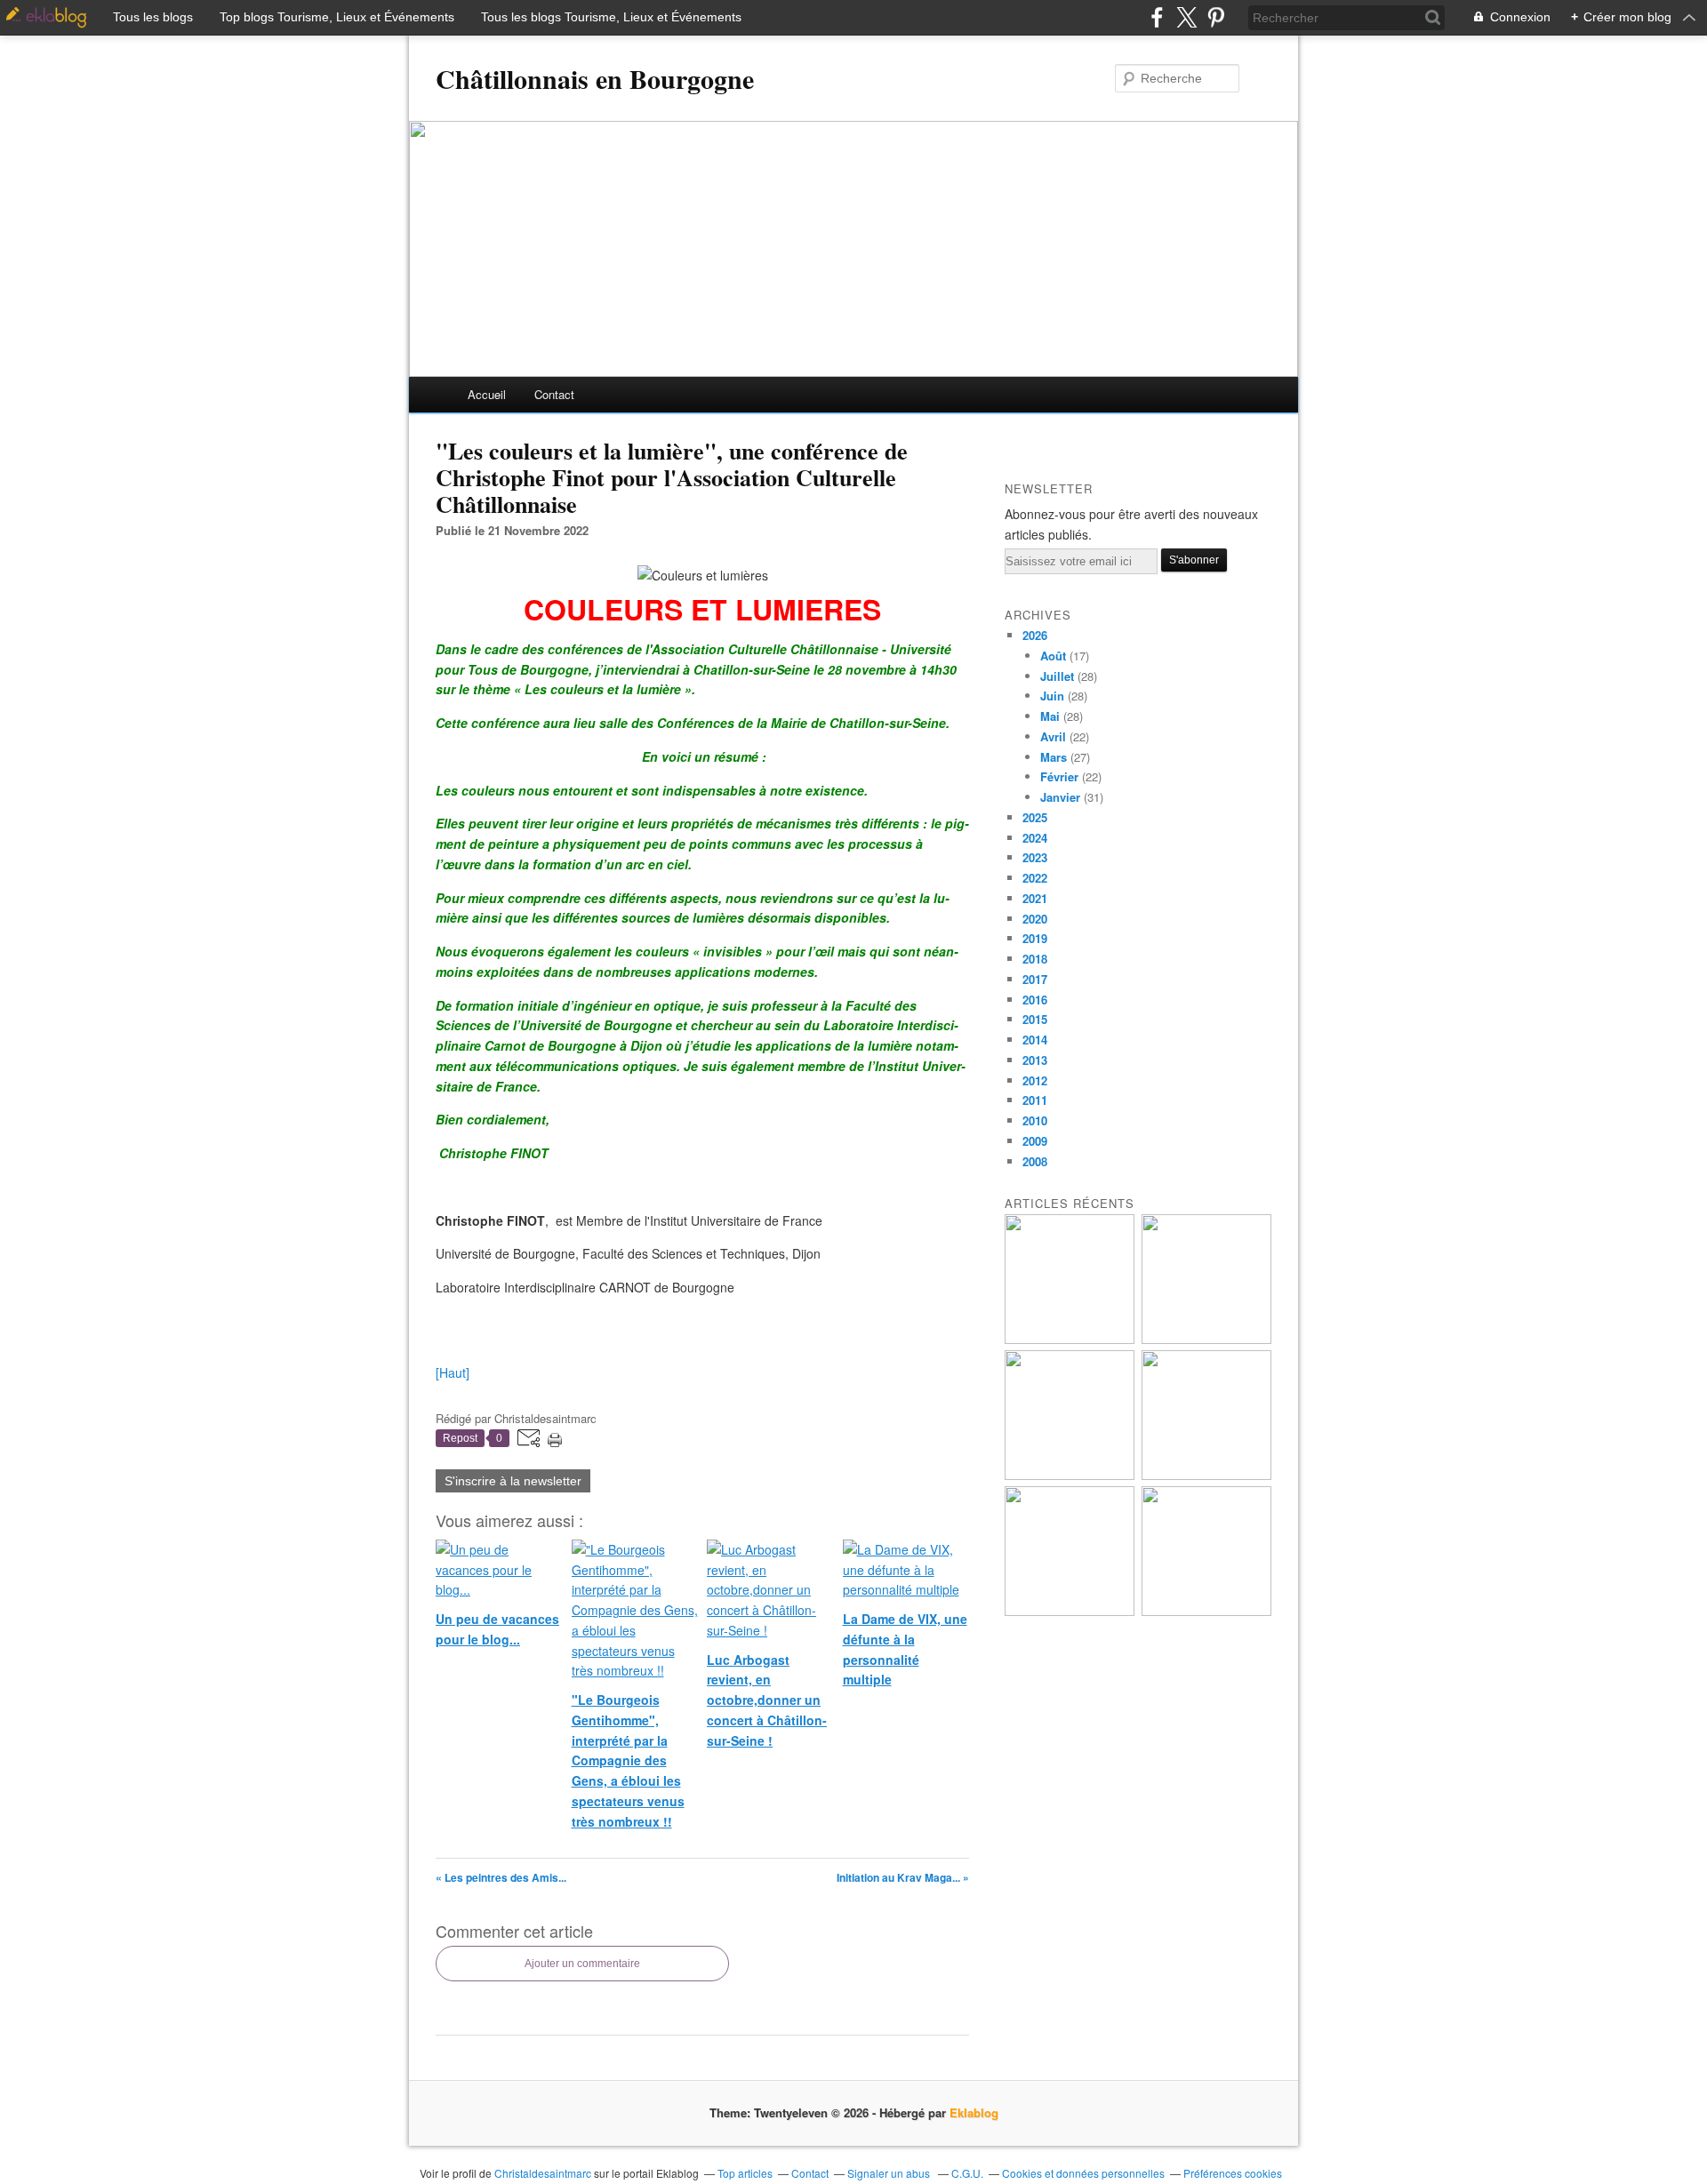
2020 (1035, 919)
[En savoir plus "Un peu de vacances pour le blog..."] (1070, 1339)
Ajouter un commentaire (582, 1964)
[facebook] (1157, 17)
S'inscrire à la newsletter (513, 1481)
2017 (1035, 979)
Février (1059, 776)
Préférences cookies (1233, 2173)
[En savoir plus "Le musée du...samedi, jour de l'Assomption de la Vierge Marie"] (1206, 1611)
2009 (1035, 1141)
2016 (1035, 1000)
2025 (1035, 817)
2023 (1035, 857)
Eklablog (974, 2112)
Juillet (1057, 676)
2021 (1035, 898)
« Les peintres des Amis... (501, 1877)
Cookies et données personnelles (1083, 2173)
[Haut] (453, 1372)
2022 (1035, 878)
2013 (1035, 1060)
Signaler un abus (890, 2173)
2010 (1035, 1120)
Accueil (487, 394)
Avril (1053, 736)
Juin (1052, 696)
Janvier (1060, 797)
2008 (1035, 1161)
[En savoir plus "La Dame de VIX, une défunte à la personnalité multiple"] (1206, 1475)
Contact (554, 394)
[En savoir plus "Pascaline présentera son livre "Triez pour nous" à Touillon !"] (1070, 1611)
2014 (1035, 1040)
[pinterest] (1216, 17)
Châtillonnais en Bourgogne (595, 78)
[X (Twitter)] (1186, 17)
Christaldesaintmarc (543, 2173)
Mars (1054, 757)
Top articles (745, 2173)
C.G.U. (967, 2173)
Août (1053, 656)
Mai (1050, 716)
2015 (1035, 1019)
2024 (1035, 838)
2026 (1035, 635)
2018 (1035, 959)
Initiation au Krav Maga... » (903, 1877)
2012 (1035, 1080)
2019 (1035, 938)
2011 (1035, 1100)
